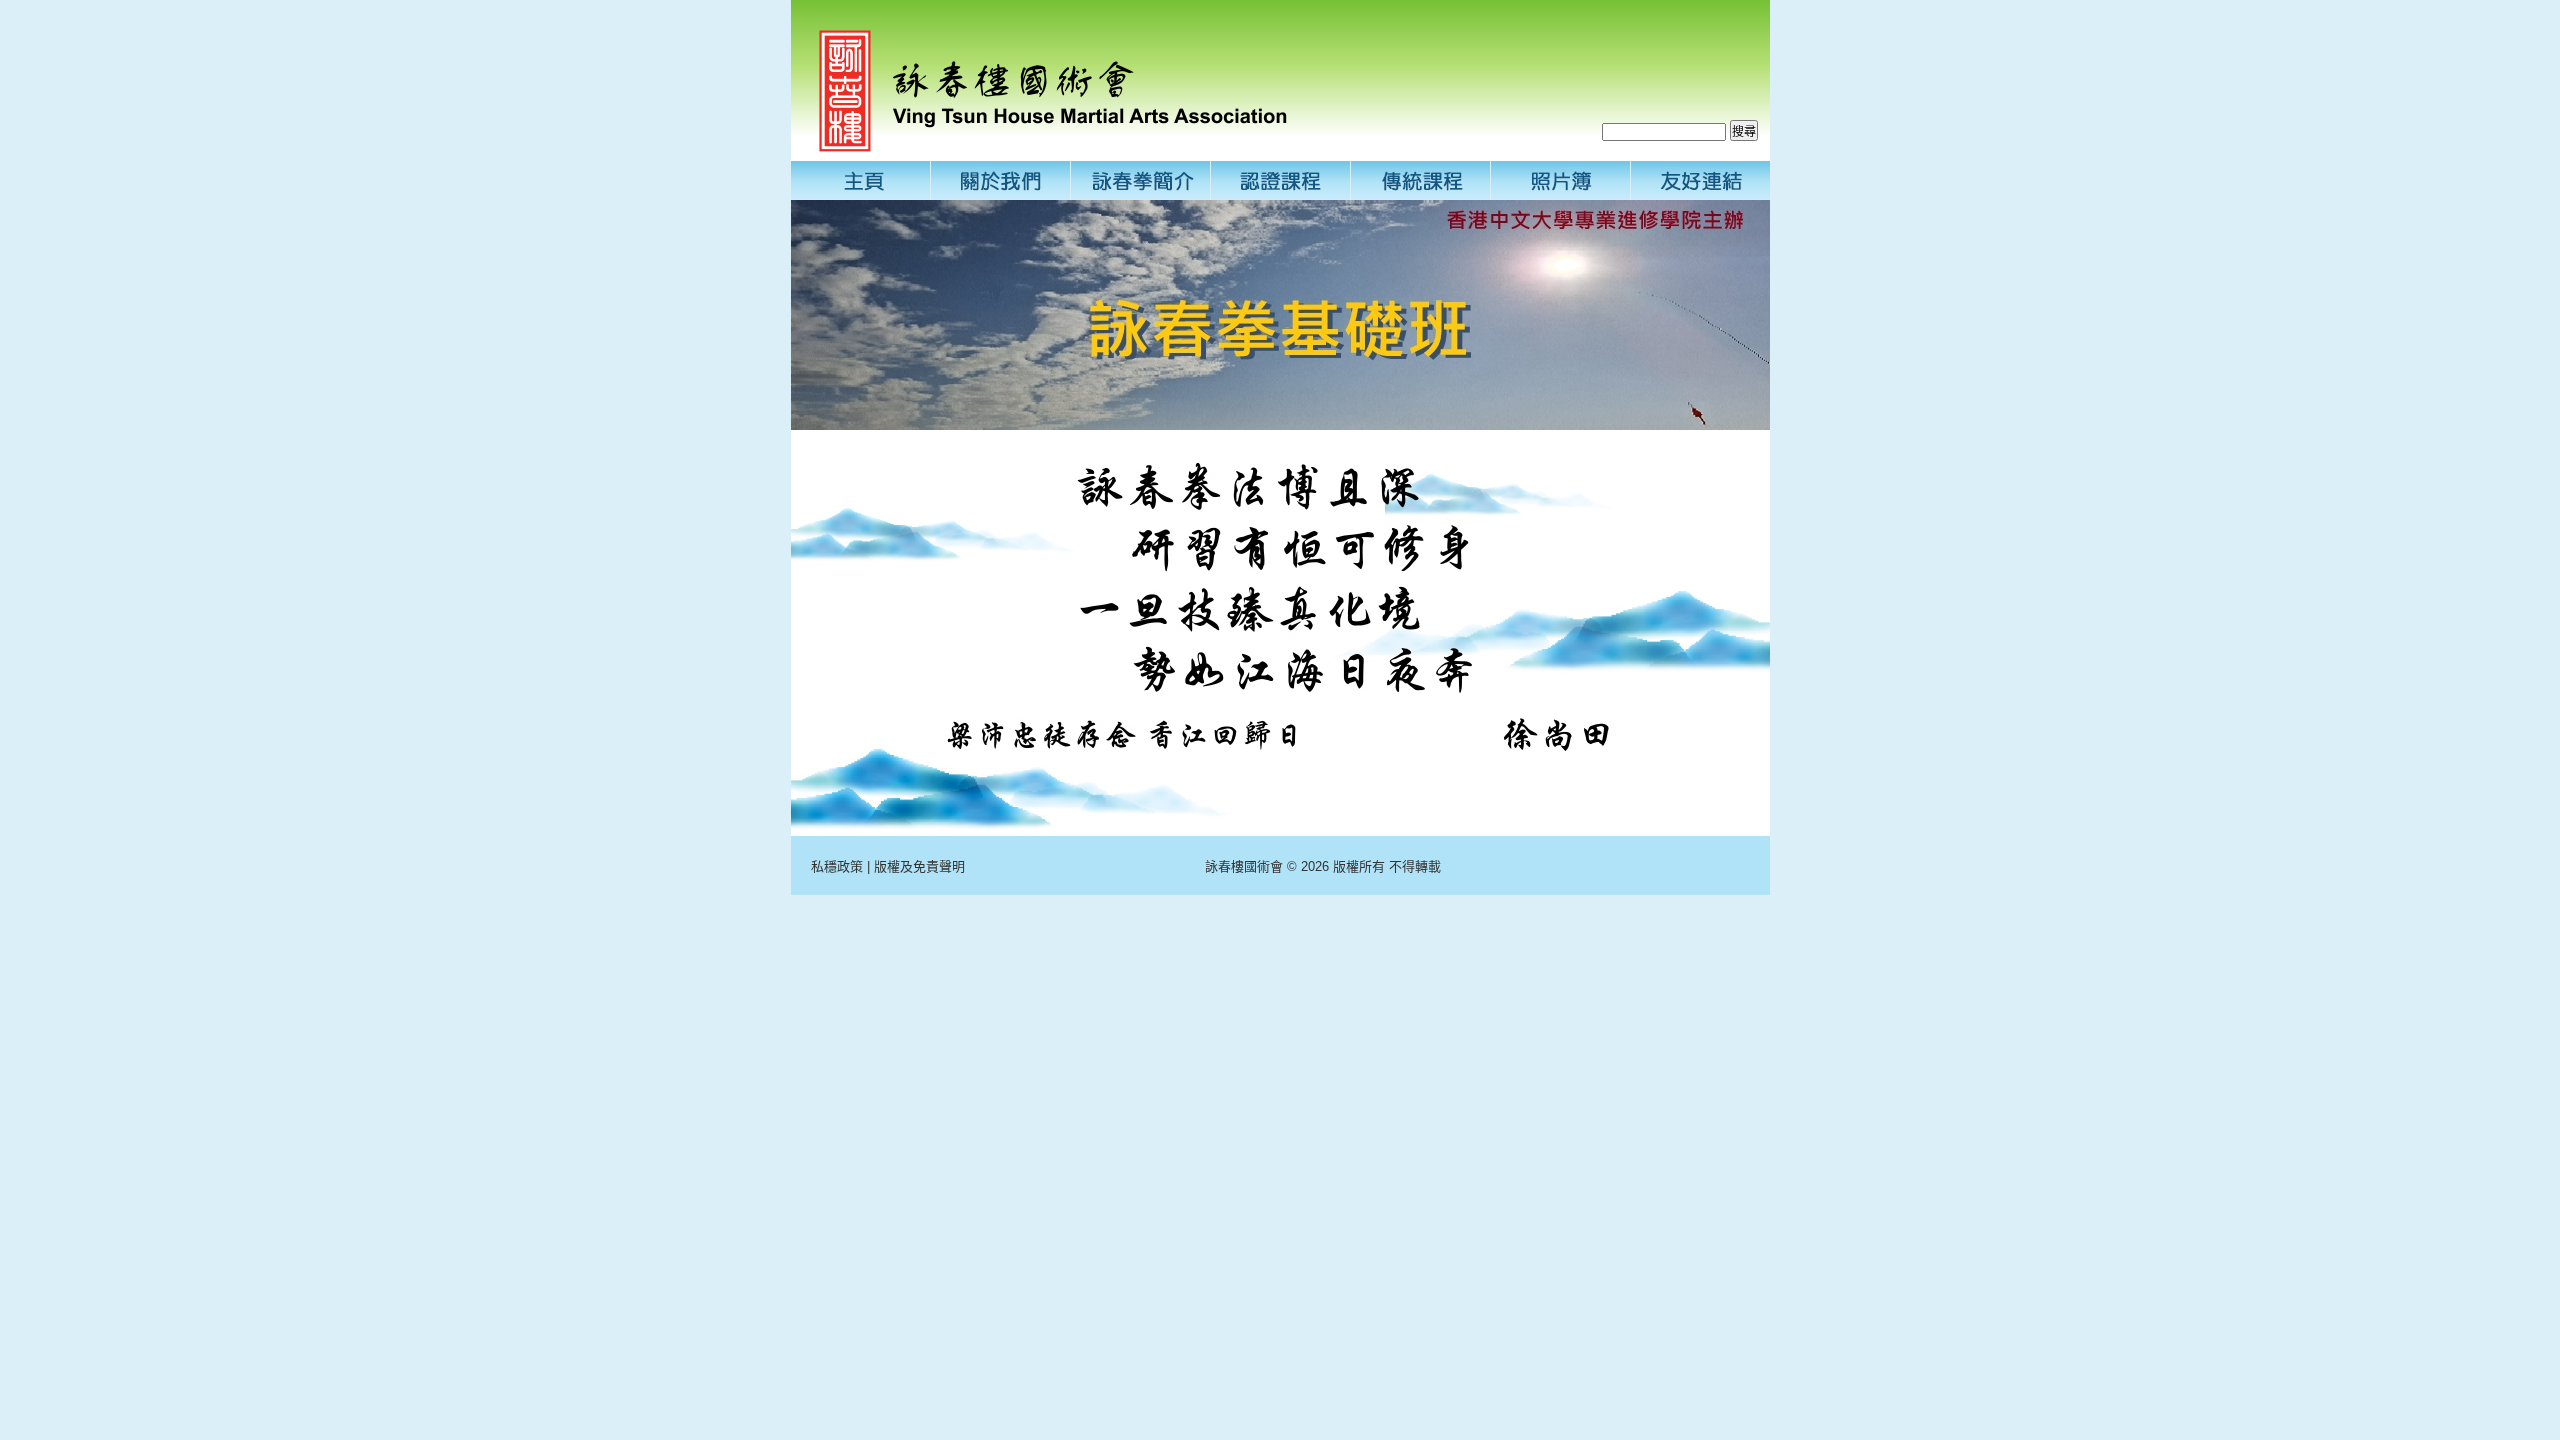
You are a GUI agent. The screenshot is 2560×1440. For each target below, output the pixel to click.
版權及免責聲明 (919, 866)
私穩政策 (837, 866)
